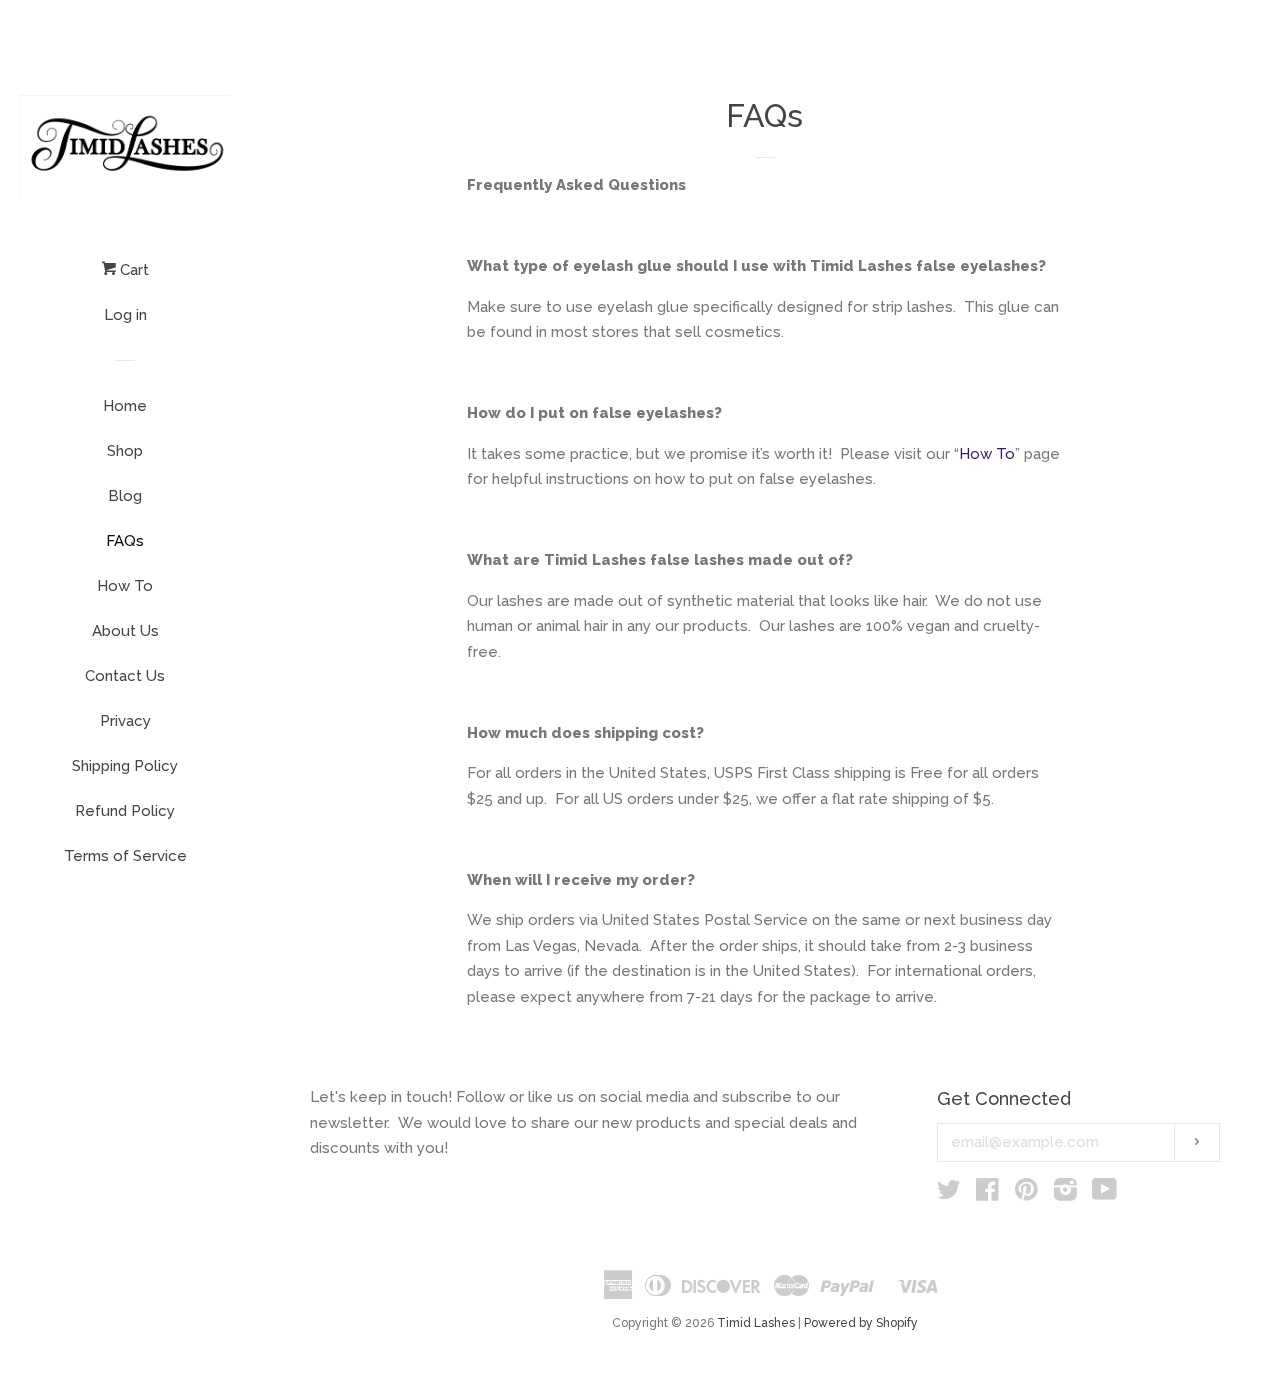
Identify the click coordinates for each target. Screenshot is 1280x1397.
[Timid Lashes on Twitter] (949, 1194)
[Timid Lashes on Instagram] (1065, 1194)
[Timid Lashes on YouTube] (1104, 1194)
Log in (125, 315)
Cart (132, 270)
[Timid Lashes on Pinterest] (1026, 1194)
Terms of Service (125, 856)
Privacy (125, 721)
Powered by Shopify (861, 1323)
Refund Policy (125, 811)
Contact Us (125, 676)
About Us (125, 631)
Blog (125, 496)
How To (125, 586)
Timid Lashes (756, 1323)
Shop (125, 451)
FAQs (125, 541)
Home (125, 406)
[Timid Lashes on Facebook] (987, 1194)
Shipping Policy (125, 766)
